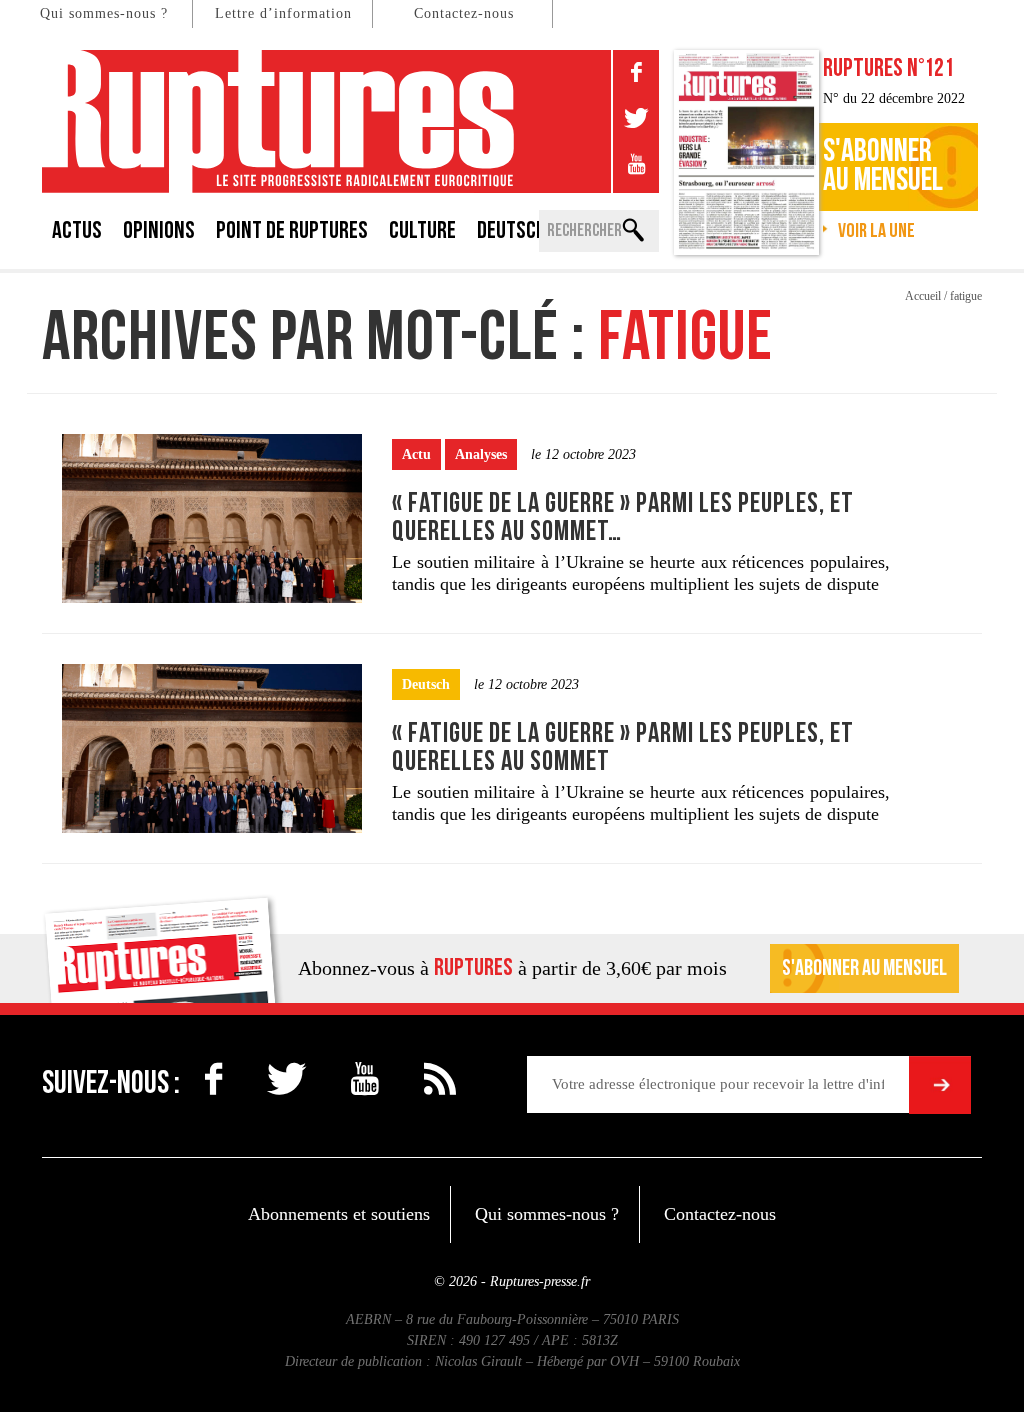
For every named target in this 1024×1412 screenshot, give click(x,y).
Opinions (159, 230)
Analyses (481, 454)
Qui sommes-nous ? (104, 13)
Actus (77, 230)
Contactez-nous (464, 13)
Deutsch (511, 230)
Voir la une (876, 231)
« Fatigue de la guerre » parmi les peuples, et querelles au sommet (623, 747)
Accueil (923, 296)
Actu (416, 454)
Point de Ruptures (292, 230)
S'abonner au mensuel (864, 968)
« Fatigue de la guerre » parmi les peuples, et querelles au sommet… (623, 517)
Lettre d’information (283, 13)
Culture (422, 230)
